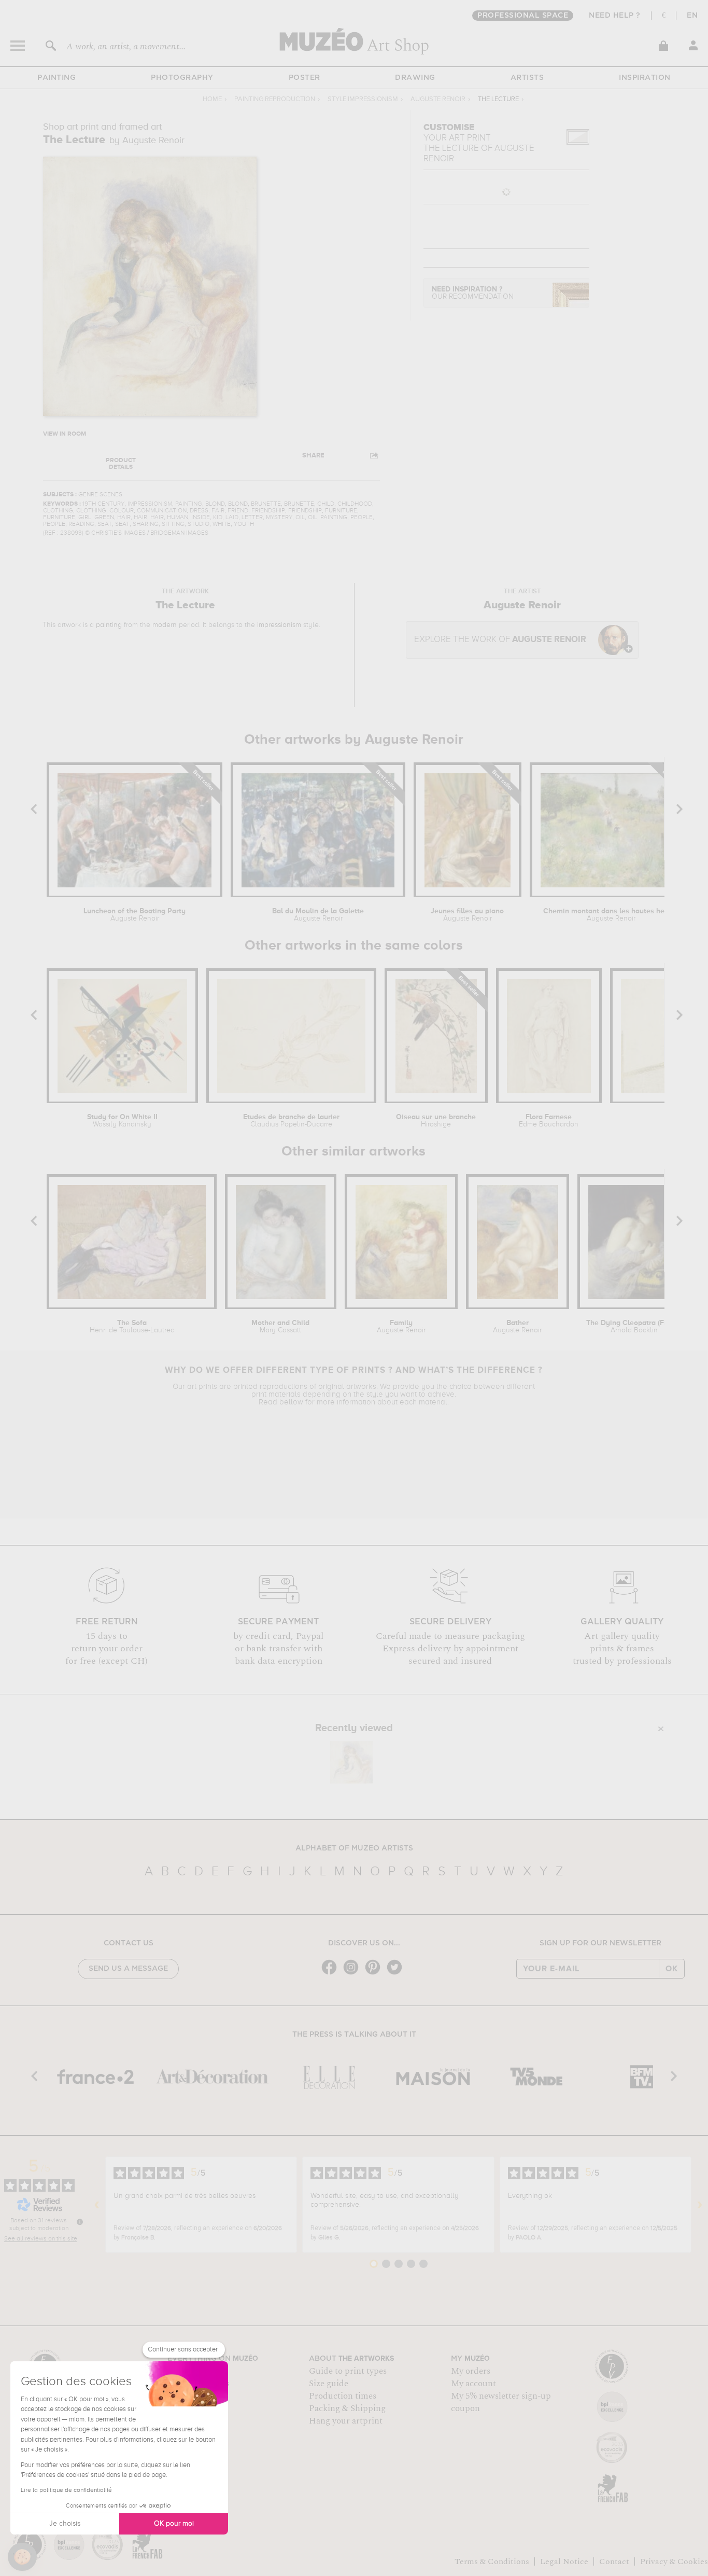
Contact (614, 2561)
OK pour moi (174, 2524)
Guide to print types (348, 2371)
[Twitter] (397, 1974)
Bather (517, 1327)
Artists (527, 78)
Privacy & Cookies (674, 2561)
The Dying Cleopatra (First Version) (634, 1327)
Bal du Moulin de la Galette (318, 915)
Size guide (329, 2384)
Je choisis (65, 2524)
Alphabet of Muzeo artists (354, 1848)
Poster (305, 78)
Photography (182, 78)
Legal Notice (564, 2561)
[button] (22, 2557)
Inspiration (645, 78)
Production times (343, 2396)
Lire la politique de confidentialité (66, 2490)
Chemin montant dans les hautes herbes (611, 915)
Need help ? (615, 16)
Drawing (415, 78)
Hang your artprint (346, 2421)
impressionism (279, 625)
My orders (471, 2371)
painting (109, 625)
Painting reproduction (275, 99)
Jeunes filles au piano (467, 915)
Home (212, 99)
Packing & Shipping (347, 2408)
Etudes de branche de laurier (291, 1121)
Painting (56, 78)
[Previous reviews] (97, 2205)
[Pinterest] (375, 1974)
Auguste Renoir (438, 99)
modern (165, 625)
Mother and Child (280, 1327)
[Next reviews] (700, 2205)
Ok (672, 1969)
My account (473, 2384)
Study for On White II (122, 1121)
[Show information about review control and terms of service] (80, 2222)
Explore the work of (500, 640)
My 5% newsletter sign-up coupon (501, 2402)
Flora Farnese (549, 1121)
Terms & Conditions (492, 2561)
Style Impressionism (363, 99)
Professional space (523, 16)
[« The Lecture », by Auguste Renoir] (351, 1762)
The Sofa (132, 1327)
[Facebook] (332, 1974)
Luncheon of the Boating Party (134, 915)
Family (401, 1327)
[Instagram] (353, 1974)
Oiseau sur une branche (436, 1121)
